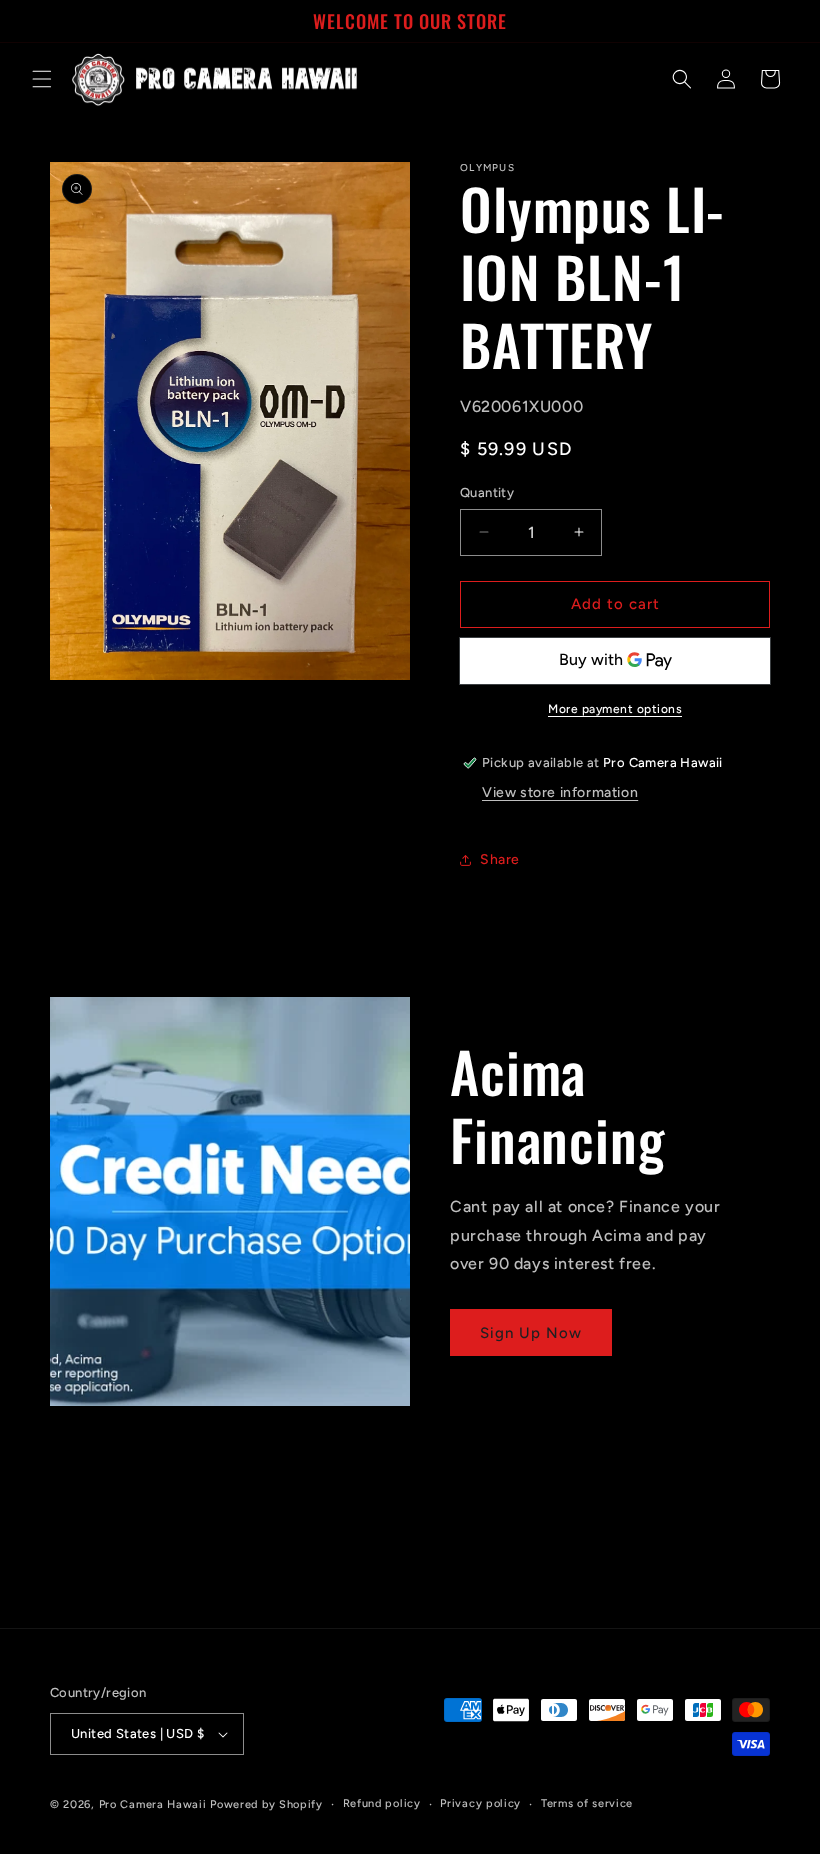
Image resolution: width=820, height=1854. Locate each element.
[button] (42, 79)
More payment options (615, 709)
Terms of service (587, 1803)
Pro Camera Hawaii (153, 1804)
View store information (560, 792)
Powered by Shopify (266, 1804)
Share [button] (500, 859)
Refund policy (382, 1803)
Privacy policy (480, 1803)
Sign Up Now (531, 1333)
